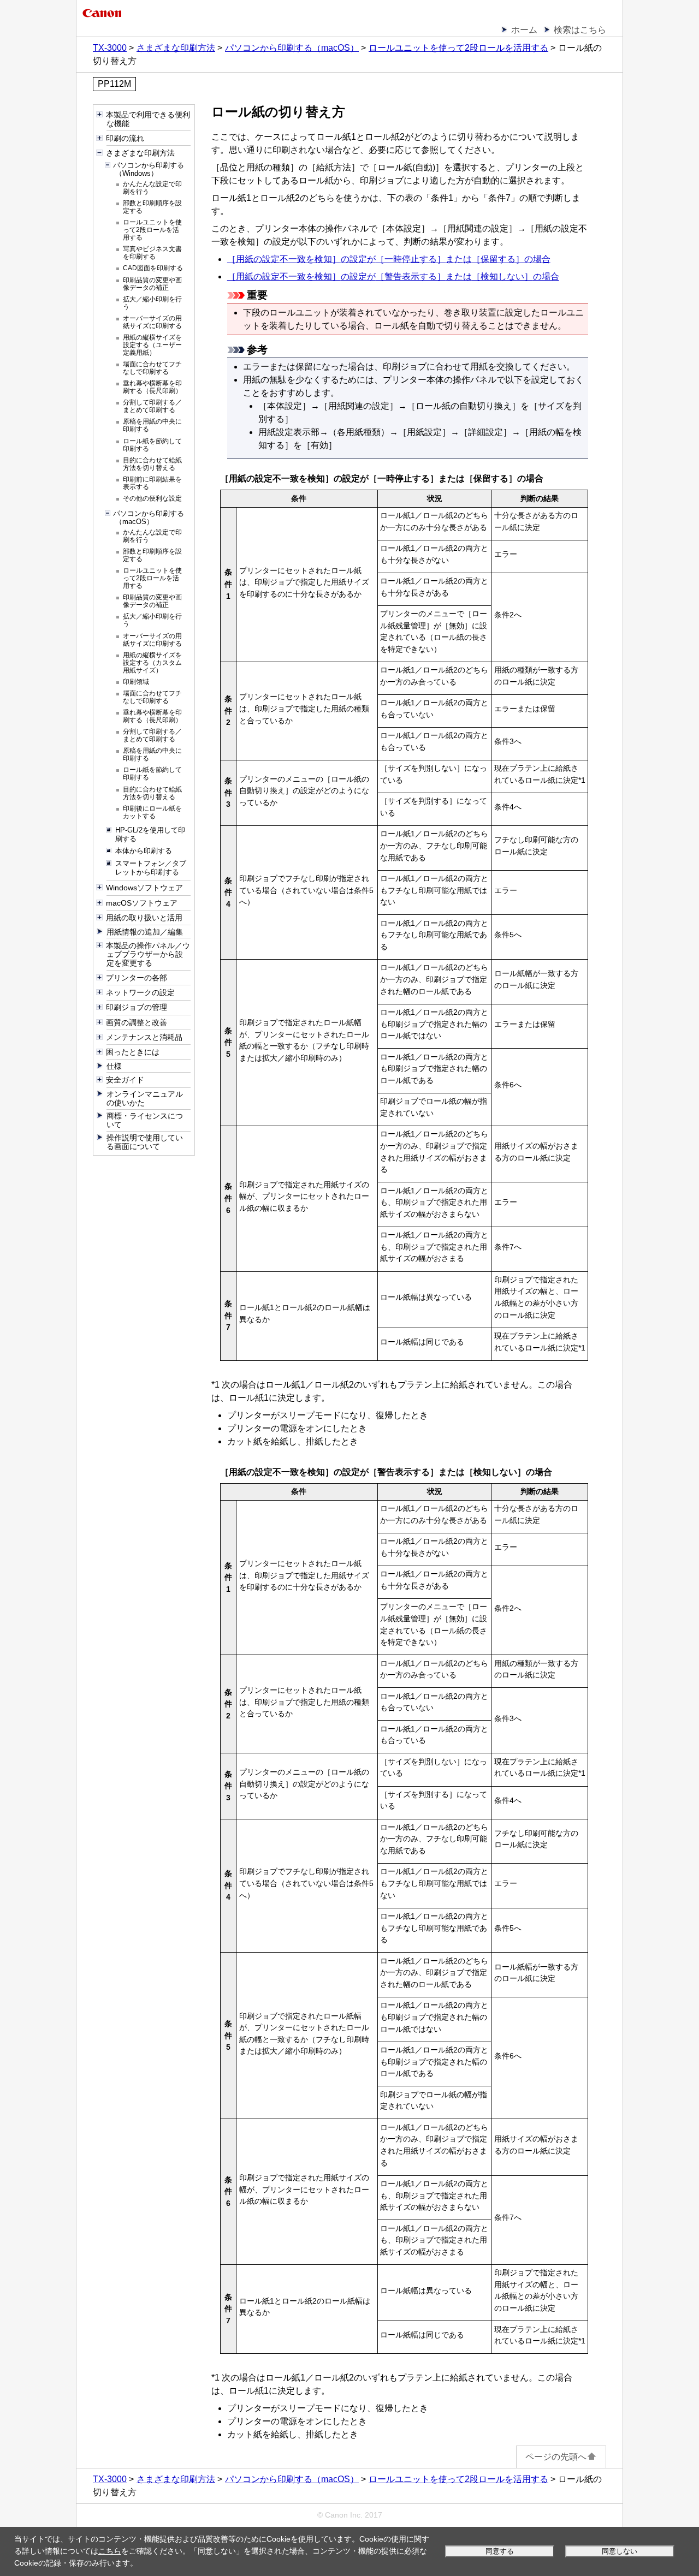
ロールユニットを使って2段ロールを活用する (458, 48)
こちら (110, 2551)
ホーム (524, 30)
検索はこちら (580, 30)
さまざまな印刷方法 (176, 48)
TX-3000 (110, 48)
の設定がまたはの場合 (389, 259)
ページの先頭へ (556, 2457)
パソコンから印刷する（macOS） (292, 48)
